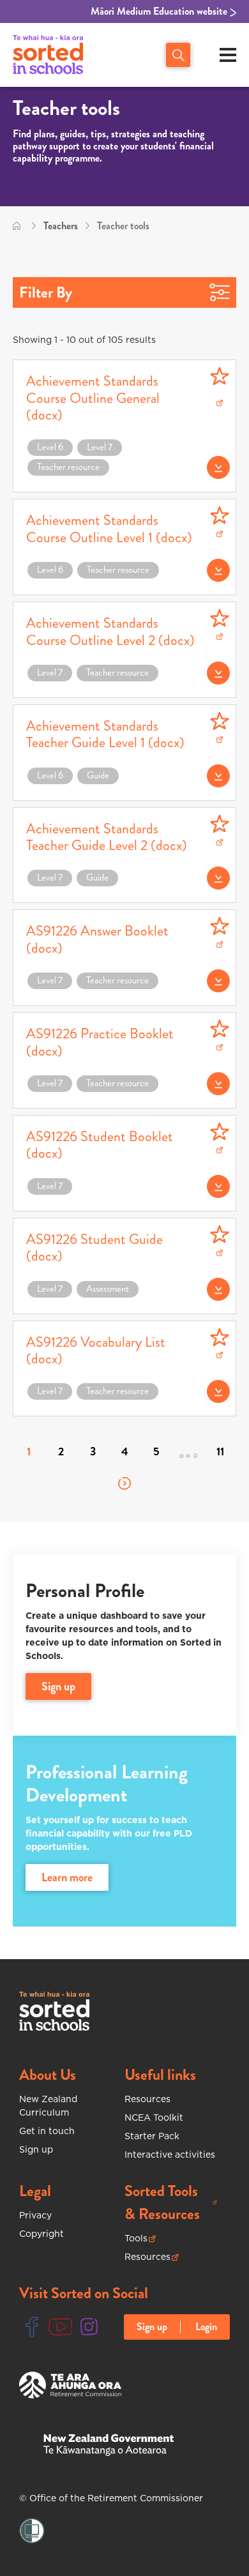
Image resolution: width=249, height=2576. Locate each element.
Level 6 (50, 447)
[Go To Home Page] (17, 226)
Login (206, 2327)
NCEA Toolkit (154, 2118)
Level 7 (100, 447)
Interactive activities (170, 2155)
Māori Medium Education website (160, 11)
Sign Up (58, 1686)
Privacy (35, 2215)
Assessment (108, 1289)
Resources (147, 2099)
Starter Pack (152, 2136)
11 (220, 1451)
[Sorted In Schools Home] (54, 2011)
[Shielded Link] (32, 2531)
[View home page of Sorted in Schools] (48, 55)
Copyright (41, 2234)
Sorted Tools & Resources (171, 2202)
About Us (48, 2075)
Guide (98, 775)
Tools (140, 2239)
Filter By (46, 292)
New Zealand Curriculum (48, 2106)
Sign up (36, 2149)
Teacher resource (68, 467)
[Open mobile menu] (228, 55)
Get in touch (47, 2131)
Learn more (67, 1877)
